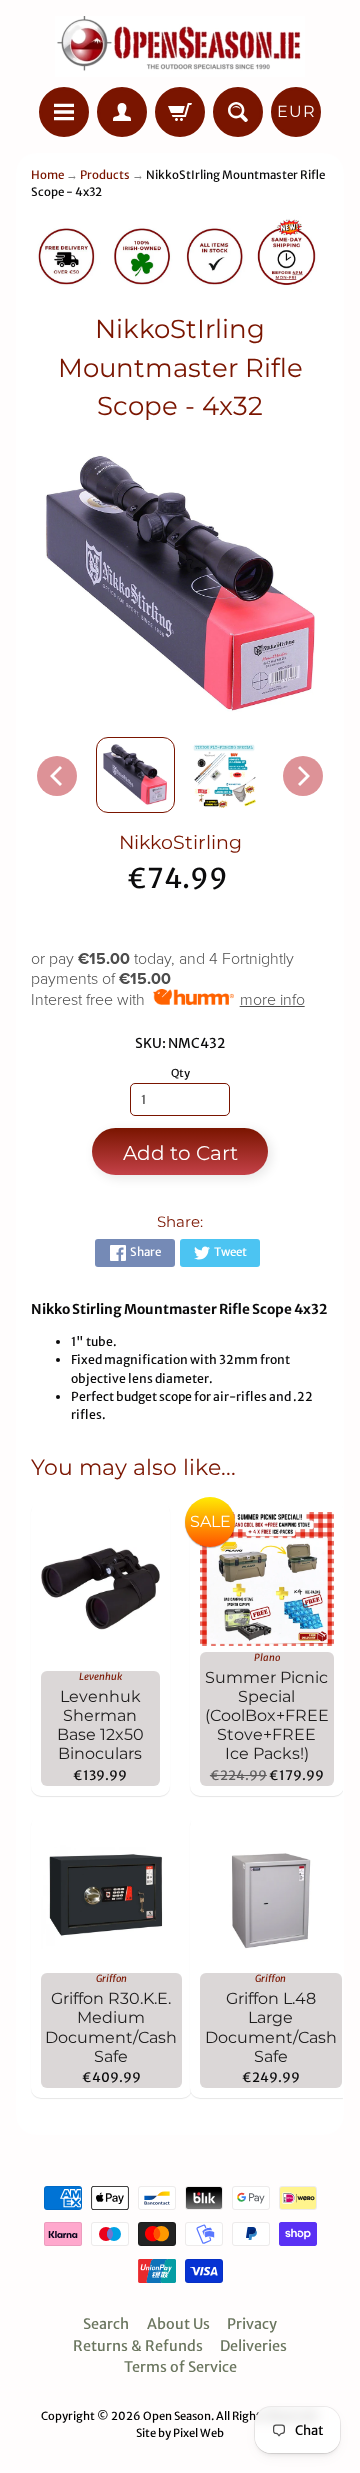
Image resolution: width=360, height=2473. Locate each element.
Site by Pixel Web (180, 2433)
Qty (180, 1073)
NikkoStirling (180, 842)
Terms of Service (180, 2367)
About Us (178, 2324)
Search (106, 2324)
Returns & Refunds (138, 2346)
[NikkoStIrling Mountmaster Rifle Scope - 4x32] (135, 775)
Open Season (177, 2416)
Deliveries (253, 2346)
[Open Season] (180, 46)
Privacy (252, 2324)
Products (105, 175)
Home (47, 175)
